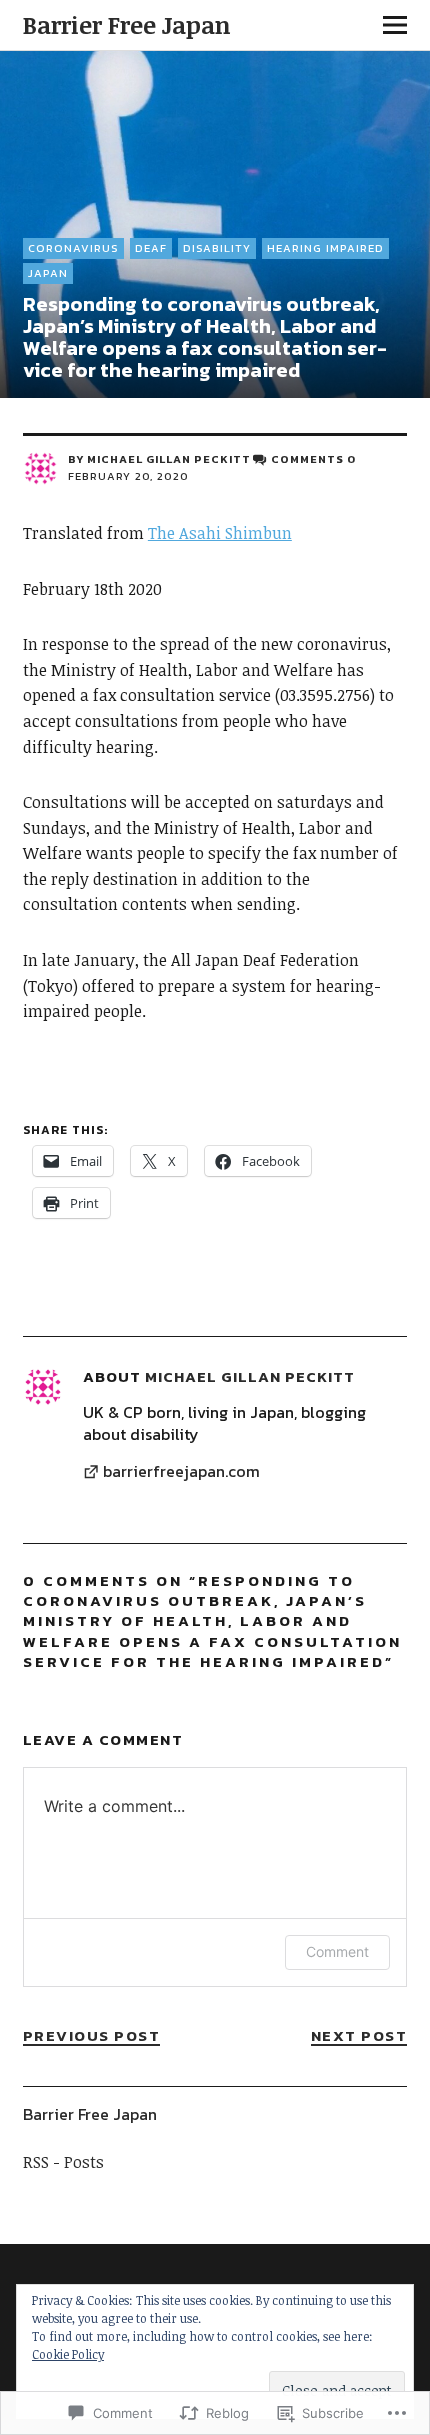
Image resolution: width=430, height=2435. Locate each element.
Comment (337, 1951)
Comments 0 (313, 459)
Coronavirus (73, 248)
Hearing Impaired (325, 248)
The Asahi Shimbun (220, 533)
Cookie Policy (68, 2354)
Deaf (151, 248)
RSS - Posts (63, 2162)
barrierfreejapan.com (181, 1472)
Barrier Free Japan (127, 24)
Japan (48, 273)
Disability (217, 248)
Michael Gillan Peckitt (169, 459)
